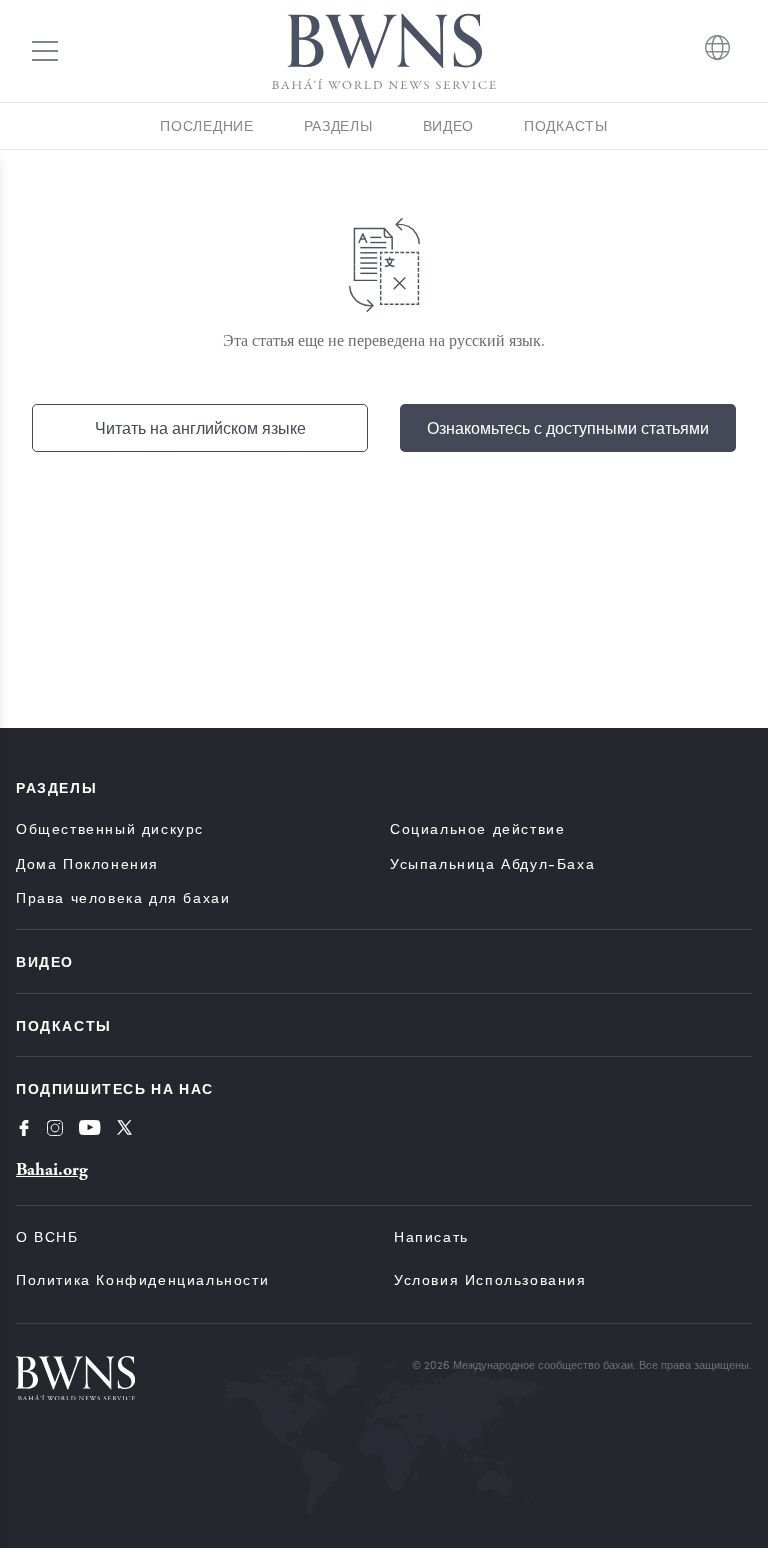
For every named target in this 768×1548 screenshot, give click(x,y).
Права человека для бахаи (123, 897)
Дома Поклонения (87, 863)
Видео (449, 125)
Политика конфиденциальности (142, 1279)
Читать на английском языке (200, 427)
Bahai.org (52, 1169)
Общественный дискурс (110, 828)
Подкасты (566, 125)
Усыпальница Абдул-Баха (492, 863)
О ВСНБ (47, 1236)
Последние (206, 125)
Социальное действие (477, 828)
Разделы (338, 125)
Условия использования (490, 1279)
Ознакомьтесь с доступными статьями (568, 427)
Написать (431, 1236)
